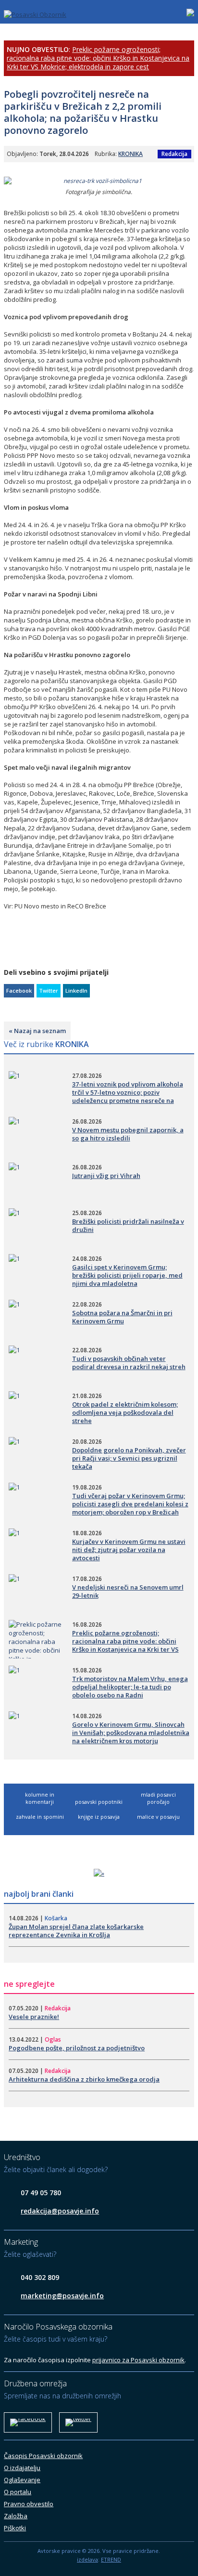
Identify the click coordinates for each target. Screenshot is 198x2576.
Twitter (49, 990)
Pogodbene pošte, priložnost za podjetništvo (77, 2048)
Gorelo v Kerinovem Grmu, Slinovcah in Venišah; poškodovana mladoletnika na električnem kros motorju (131, 1733)
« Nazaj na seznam (37, 1031)
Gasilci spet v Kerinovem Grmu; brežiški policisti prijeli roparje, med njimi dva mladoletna (127, 1275)
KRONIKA (130, 154)
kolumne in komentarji (40, 1798)
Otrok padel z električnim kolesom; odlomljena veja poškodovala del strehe (125, 1412)
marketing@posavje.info (62, 2296)
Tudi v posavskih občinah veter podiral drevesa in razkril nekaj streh (129, 1363)
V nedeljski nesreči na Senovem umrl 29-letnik (128, 1591)
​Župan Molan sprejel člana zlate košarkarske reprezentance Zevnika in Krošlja (76, 1931)
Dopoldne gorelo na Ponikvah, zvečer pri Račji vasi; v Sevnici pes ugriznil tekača (129, 1458)
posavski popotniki (99, 1802)
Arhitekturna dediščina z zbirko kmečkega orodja (84, 2079)
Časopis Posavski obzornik (43, 2456)
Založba (16, 2516)
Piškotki (15, 2528)
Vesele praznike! (34, 2017)
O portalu (18, 2492)
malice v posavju (158, 1817)
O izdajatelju (22, 2468)
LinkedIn (76, 990)
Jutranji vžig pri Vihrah (106, 1176)
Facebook (19, 990)
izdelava (87, 2559)
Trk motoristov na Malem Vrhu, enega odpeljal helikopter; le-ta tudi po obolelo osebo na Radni (130, 1687)
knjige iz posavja (99, 1817)
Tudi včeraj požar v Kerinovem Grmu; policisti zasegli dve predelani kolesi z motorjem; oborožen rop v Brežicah (130, 1504)
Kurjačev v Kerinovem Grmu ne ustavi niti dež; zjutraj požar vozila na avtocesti (129, 1550)
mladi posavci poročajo (158, 1798)
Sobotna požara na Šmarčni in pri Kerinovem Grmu (122, 1317)
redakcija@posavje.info (60, 2211)
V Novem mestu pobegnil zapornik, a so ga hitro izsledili (128, 1134)
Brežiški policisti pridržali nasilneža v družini (128, 1225)
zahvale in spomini (40, 1817)
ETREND (111, 2559)
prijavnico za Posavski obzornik (138, 2360)
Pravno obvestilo (29, 2504)
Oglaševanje (22, 2480)
